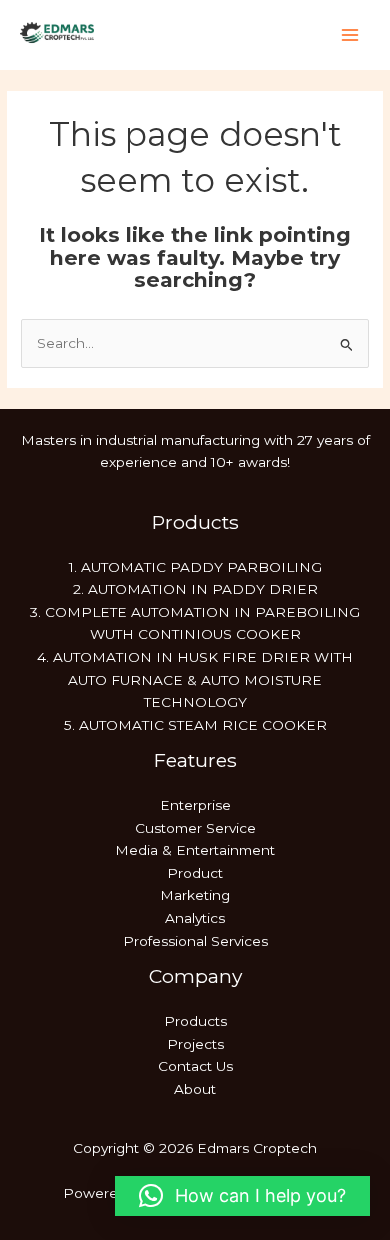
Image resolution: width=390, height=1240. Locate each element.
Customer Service (195, 828)
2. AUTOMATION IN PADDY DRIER (195, 589)
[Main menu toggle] (350, 35)
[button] (242, 1196)
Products (195, 1021)
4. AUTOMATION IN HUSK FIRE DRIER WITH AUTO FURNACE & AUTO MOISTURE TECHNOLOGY (195, 679)
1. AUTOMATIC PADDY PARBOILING (195, 567)
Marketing (195, 895)
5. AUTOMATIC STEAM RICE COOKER (195, 725)
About (195, 1089)
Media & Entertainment (195, 850)
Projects (195, 1044)
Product (195, 873)
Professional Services (195, 941)
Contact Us (195, 1066)
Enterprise (195, 805)
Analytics (195, 918)
